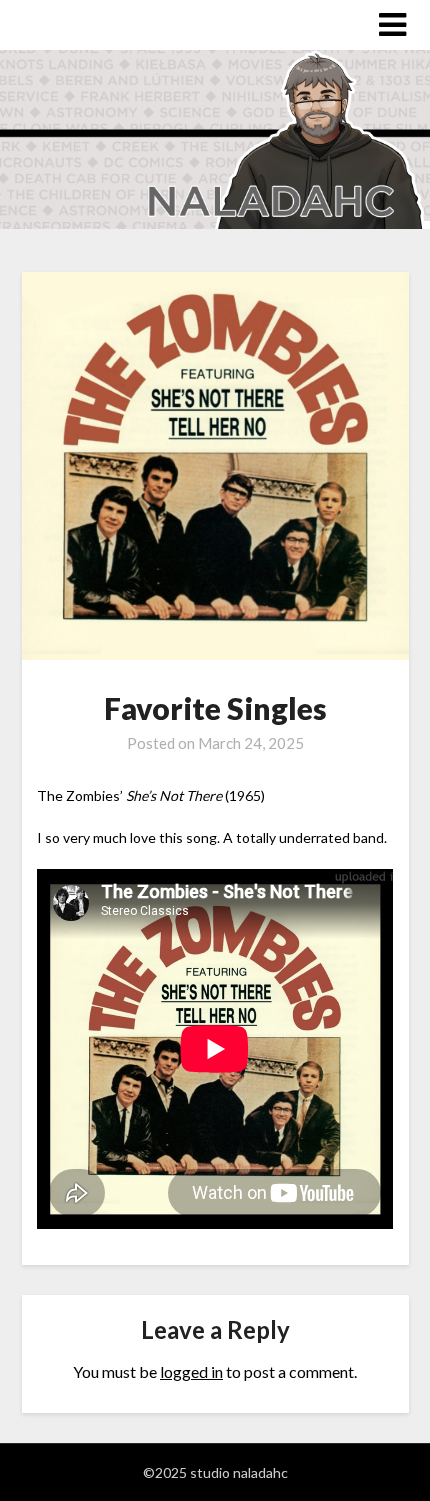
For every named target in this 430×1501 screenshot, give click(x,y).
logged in (191, 1371)
